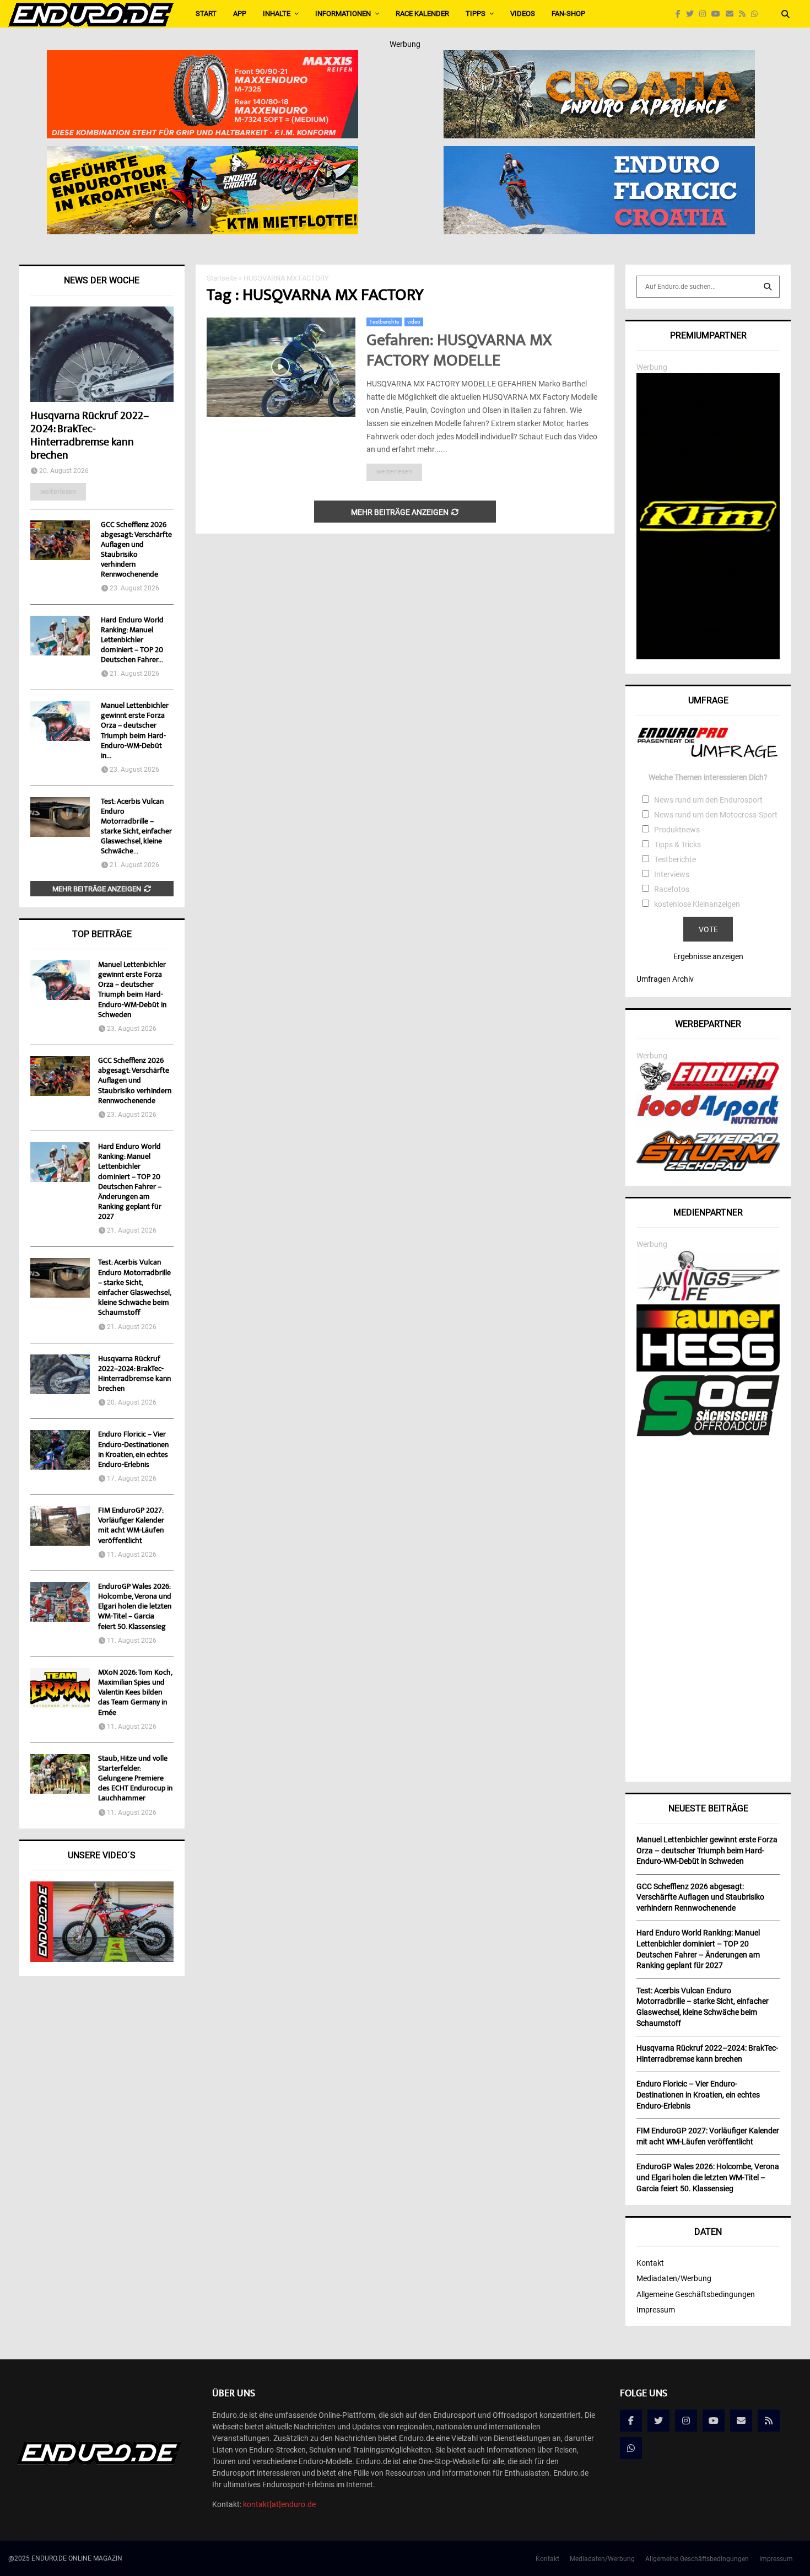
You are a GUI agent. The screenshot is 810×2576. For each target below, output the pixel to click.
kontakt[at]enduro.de (279, 2504)
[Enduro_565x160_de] (202, 153)
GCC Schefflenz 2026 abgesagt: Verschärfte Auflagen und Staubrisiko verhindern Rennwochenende (136, 550)
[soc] (708, 1434)
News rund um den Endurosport (708, 800)
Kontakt (650, 2263)
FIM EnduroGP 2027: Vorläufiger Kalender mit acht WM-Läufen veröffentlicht (131, 1526)
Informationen (343, 14)
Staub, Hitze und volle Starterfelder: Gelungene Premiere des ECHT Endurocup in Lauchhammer (135, 1779)
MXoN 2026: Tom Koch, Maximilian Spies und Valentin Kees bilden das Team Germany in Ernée (135, 1693)
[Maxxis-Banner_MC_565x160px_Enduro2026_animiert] (202, 57)
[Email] (732, 14)
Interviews (672, 874)
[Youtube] (719, 14)
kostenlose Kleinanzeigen (697, 904)
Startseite (222, 278)
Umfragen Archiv (665, 979)
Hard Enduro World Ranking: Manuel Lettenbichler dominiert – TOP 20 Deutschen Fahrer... (132, 641)
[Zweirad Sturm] (708, 1168)
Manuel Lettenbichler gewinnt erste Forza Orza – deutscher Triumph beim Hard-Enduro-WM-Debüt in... (135, 731)
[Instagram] (705, 14)
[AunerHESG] (708, 1369)
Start (206, 14)
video (414, 322)
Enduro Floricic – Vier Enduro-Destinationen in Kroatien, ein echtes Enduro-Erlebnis (133, 1450)
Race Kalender (422, 14)
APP (240, 14)
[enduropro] (708, 1088)
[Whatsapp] (757, 14)
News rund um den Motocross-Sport (716, 815)
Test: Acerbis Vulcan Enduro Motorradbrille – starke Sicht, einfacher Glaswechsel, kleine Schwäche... (136, 827)
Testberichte (384, 322)
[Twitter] (693, 14)
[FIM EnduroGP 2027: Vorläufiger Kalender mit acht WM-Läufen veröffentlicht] (60, 1526)
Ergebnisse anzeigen (708, 956)
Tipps (476, 14)
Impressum (656, 2310)
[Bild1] (599, 57)
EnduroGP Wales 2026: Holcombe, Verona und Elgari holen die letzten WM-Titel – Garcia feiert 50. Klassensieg (135, 1607)
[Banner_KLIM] (708, 657)
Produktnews (677, 830)
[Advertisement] (708, 1605)
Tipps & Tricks (677, 845)
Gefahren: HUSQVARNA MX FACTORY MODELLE (459, 352)
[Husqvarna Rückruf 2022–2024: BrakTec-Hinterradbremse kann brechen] (102, 354)
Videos (523, 14)
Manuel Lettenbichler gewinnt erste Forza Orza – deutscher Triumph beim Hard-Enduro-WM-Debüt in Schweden (132, 990)
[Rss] (745, 14)
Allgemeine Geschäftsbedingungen (696, 2294)
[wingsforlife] (708, 1298)
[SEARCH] (768, 287)
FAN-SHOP (568, 14)
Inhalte (277, 14)
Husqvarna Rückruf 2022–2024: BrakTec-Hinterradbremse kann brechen (90, 436)
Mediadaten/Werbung (674, 2278)
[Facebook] (681, 14)
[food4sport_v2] (708, 1124)
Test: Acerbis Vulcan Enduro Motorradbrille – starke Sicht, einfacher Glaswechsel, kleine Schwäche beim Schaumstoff (134, 1288)
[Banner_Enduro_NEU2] (599, 153)
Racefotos (672, 889)
